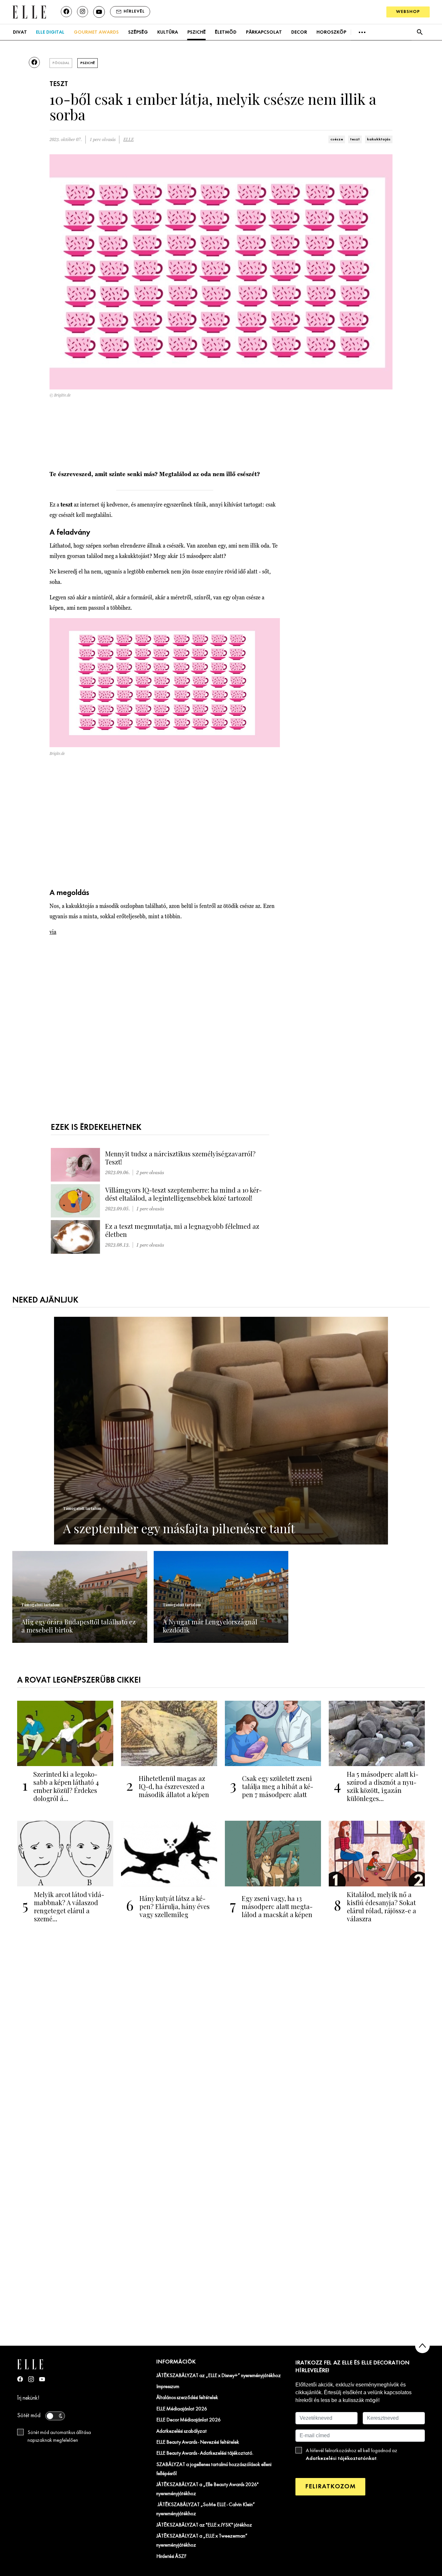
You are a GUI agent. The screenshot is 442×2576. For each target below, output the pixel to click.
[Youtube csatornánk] (99, 12)
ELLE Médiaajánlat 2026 (182, 2409)
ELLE (128, 140)
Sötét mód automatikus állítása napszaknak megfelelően (59, 2437)
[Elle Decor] (29, 11)
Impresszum (168, 2387)
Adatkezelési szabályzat (182, 2431)
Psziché (197, 32)
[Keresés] (420, 32)
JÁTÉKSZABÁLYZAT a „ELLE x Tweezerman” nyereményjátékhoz (202, 2541)
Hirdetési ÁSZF (171, 2557)
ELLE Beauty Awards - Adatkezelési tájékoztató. (205, 2453)
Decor (299, 32)
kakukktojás (379, 139)
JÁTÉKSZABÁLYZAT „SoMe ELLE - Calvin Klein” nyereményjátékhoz (206, 2509)
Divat (20, 32)
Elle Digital (50, 32)
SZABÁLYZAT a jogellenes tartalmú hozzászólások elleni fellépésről (214, 2469)
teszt (355, 139)
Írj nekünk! (28, 2398)
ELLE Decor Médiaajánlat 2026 (188, 2420)
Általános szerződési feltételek (187, 2398)
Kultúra (168, 32)
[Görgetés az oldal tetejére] (422, 2346)
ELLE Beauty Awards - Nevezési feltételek (198, 2442)
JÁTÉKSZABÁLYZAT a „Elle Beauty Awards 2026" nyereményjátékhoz (207, 2489)
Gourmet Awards (96, 32)
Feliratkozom (330, 2487)
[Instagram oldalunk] (83, 12)
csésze (337, 139)
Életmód (226, 32)
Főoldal (61, 63)
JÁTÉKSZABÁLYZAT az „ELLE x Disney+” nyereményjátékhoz (219, 2376)
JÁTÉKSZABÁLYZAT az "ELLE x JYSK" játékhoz (204, 2525)
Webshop (408, 12)
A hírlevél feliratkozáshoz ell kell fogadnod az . (352, 2455)
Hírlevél (134, 11)
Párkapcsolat (264, 32)
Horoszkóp (331, 32)
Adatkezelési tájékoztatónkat (341, 2458)
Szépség (138, 32)
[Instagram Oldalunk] (31, 2379)
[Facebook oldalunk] (66, 12)
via (53, 932)
